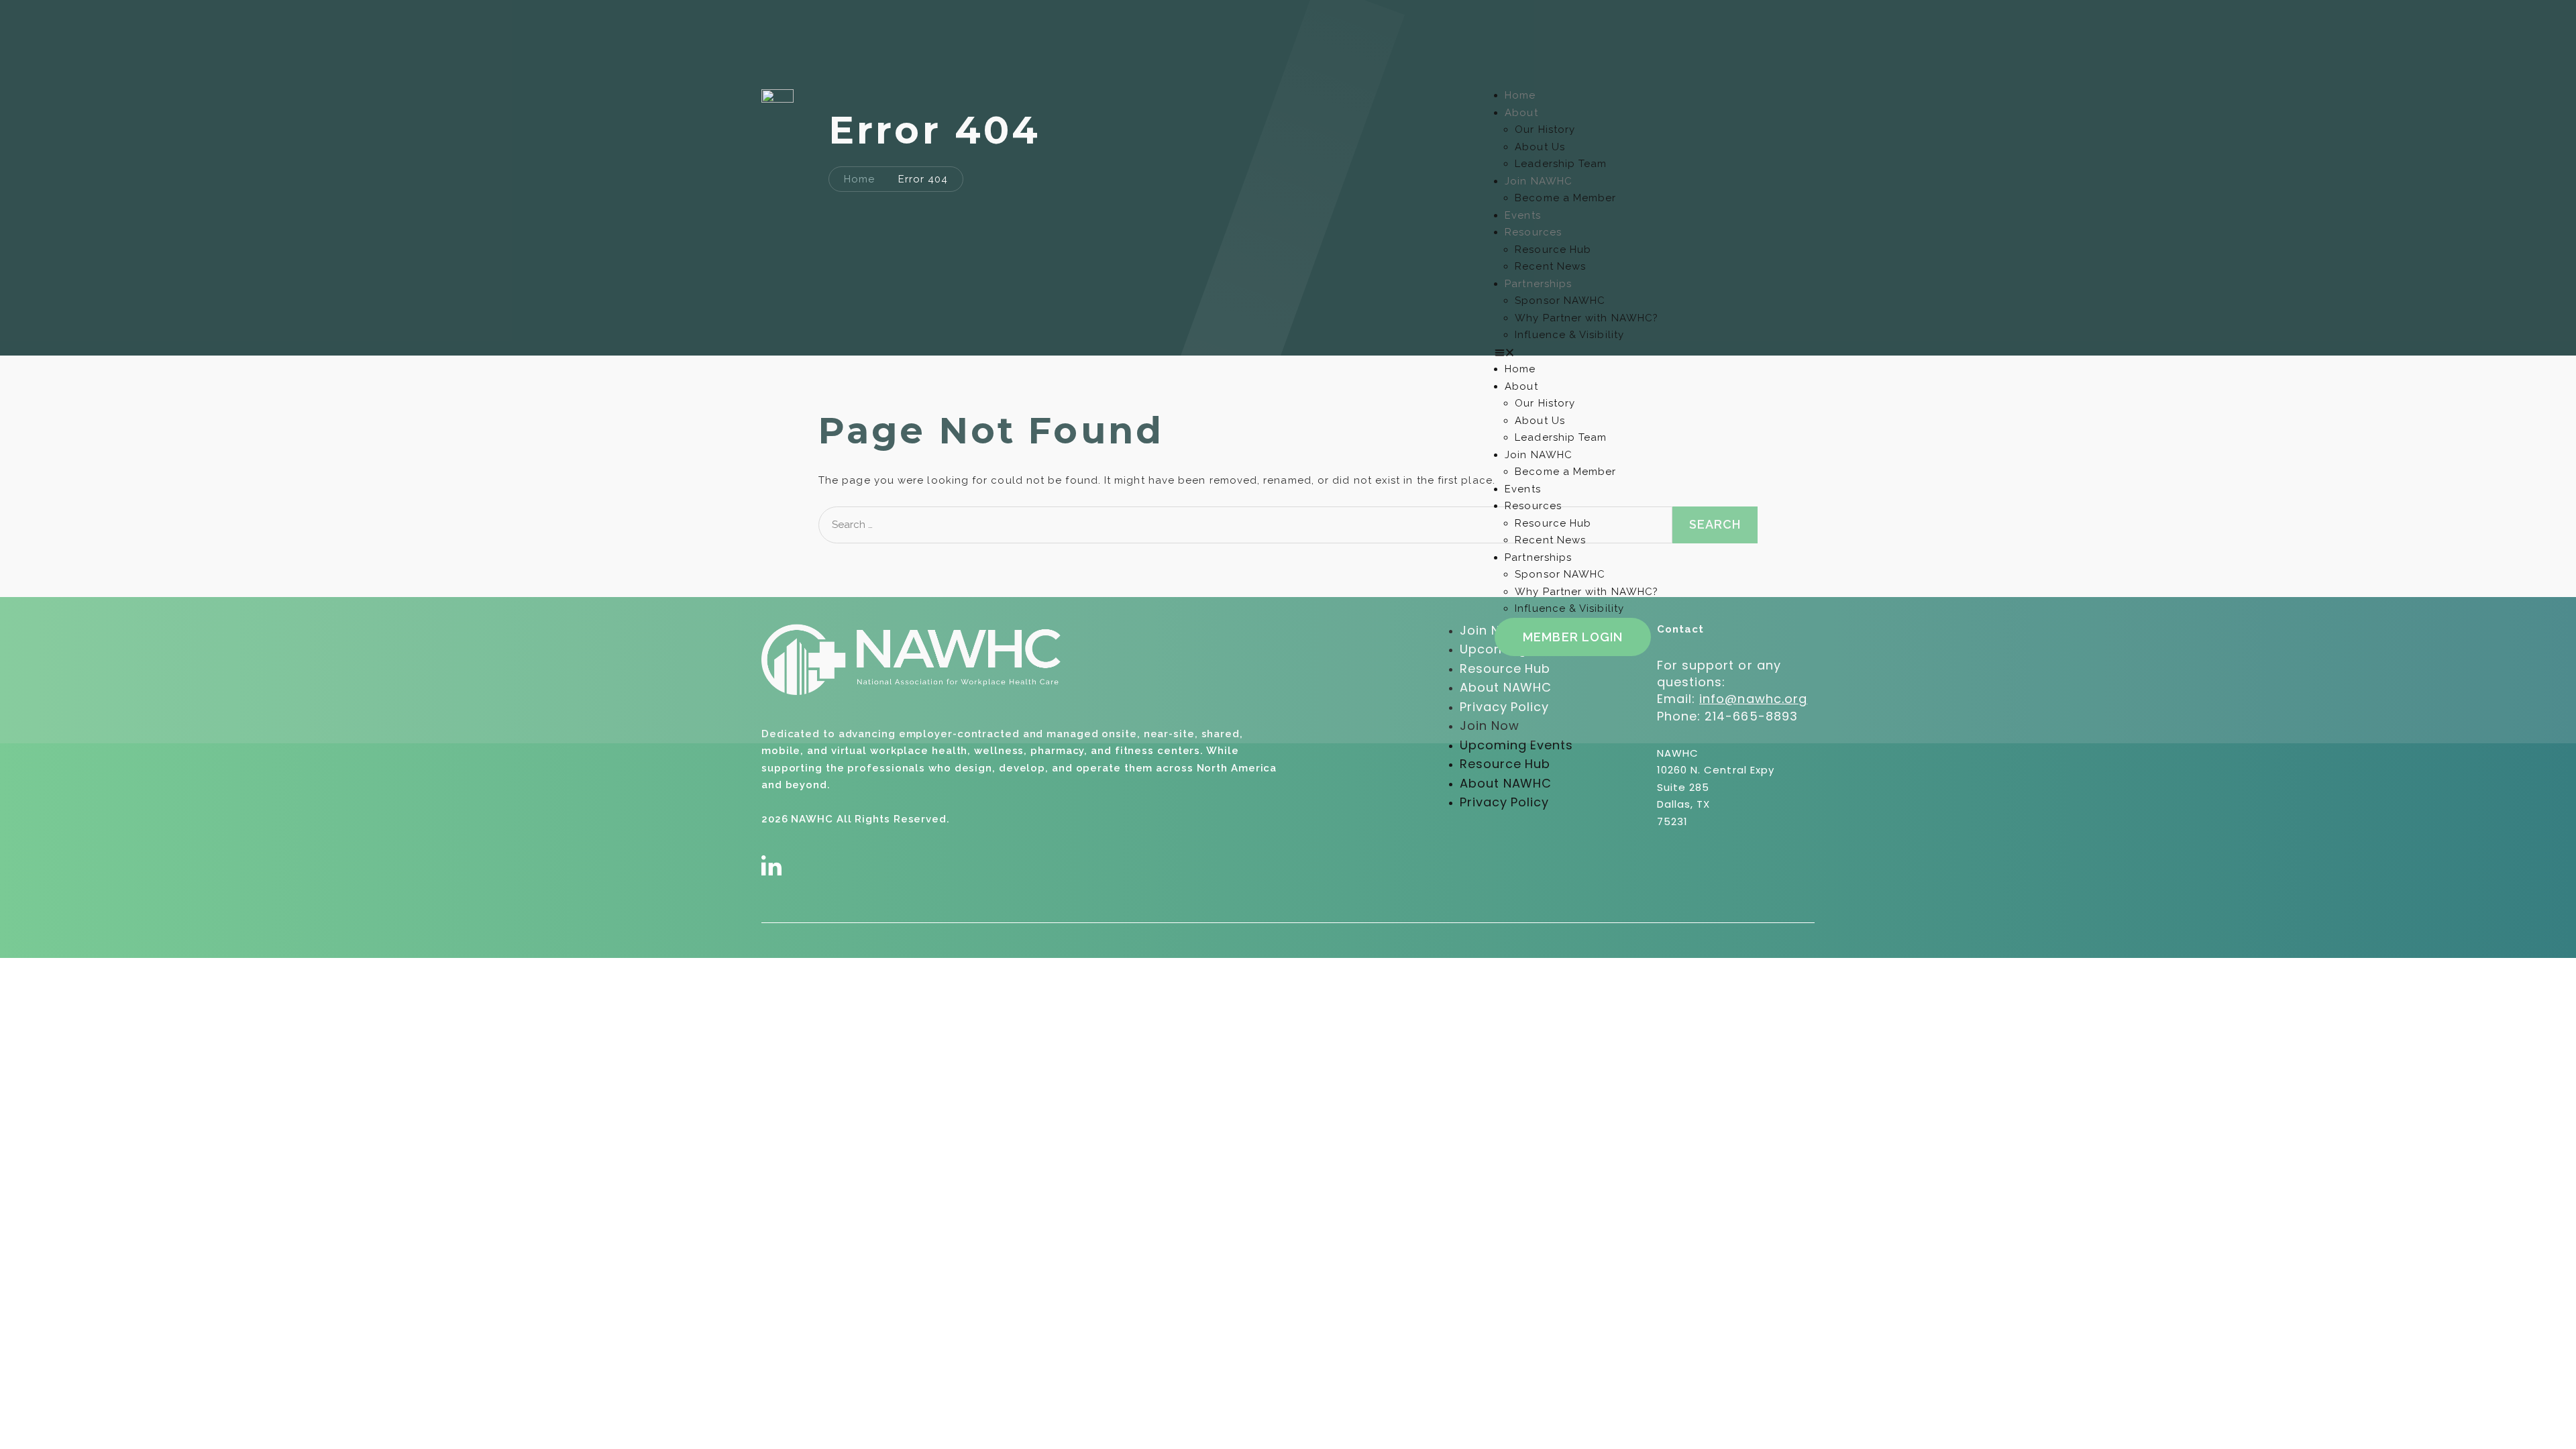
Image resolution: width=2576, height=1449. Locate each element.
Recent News (1550, 266)
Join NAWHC (1539, 181)
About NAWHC (1506, 783)
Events (1522, 215)
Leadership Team (1561, 164)
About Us (1540, 147)
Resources (1533, 232)
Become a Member (1565, 198)
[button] (1655, 353)
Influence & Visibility (1569, 335)
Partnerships (1538, 284)
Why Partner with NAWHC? (1587, 318)
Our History (1545, 129)
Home (1520, 95)
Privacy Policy (1504, 802)
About (1521, 113)
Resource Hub (1553, 250)
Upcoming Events (1516, 745)
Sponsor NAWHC (1560, 301)
